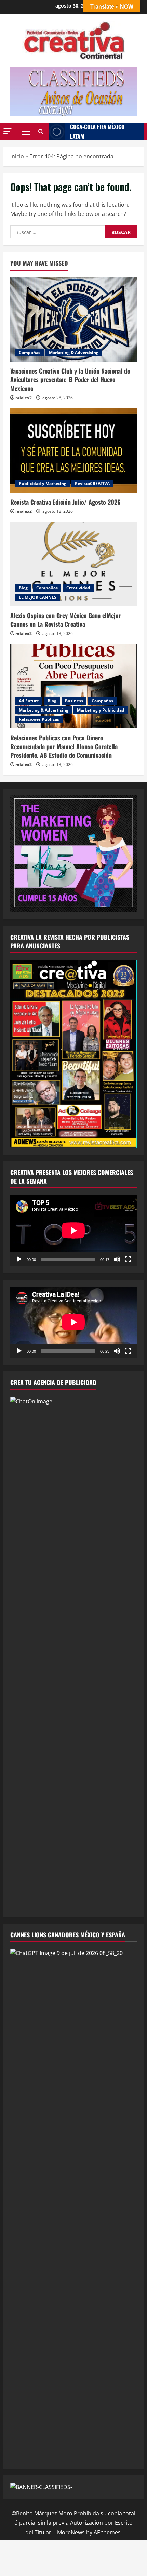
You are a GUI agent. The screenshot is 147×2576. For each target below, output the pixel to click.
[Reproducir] (19, 1259)
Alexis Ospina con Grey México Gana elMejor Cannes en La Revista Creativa (66, 620)
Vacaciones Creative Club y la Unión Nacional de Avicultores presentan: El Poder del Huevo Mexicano (70, 379)
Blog (23, 588)
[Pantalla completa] (128, 1259)
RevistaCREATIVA (92, 484)
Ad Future (29, 701)
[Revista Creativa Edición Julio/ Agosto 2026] (73, 450)
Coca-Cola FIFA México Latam (97, 132)
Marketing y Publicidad (101, 710)
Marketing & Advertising (74, 353)
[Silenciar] (117, 1259)
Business (74, 701)
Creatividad (78, 588)
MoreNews (71, 2532)
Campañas (30, 353)
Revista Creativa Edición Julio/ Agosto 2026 (65, 502)
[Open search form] (41, 131)
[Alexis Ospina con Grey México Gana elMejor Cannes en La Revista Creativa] (73, 564)
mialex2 (24, 398)
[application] (73, 1231)
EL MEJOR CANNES (38, 597)
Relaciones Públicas (39, 719)
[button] (8, 131)
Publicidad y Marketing (43, 484)
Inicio (17, 156)
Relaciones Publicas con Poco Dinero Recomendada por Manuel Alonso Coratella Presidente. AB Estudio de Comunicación (64, 746)
